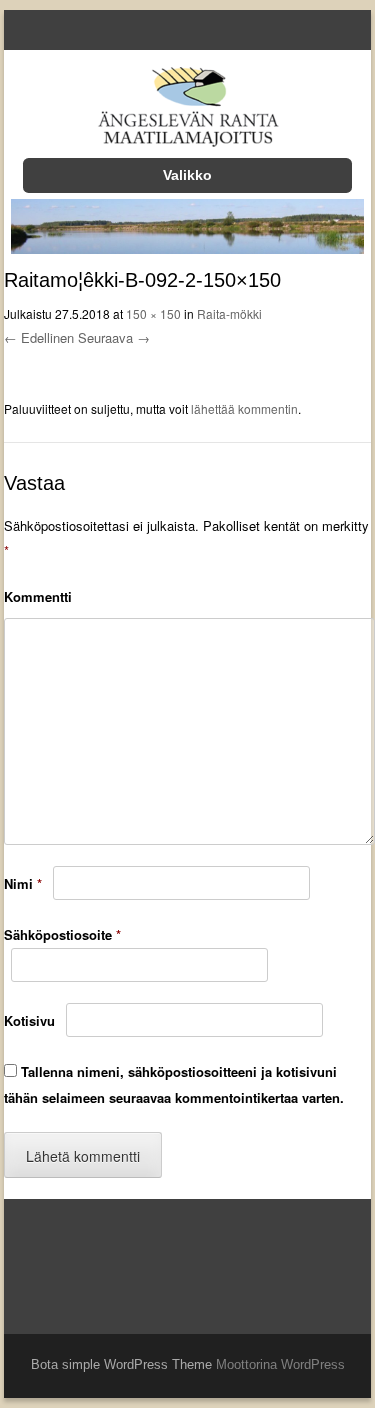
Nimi (23, 883)
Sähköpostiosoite (62, 934)
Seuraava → (114, 337)
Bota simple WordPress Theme (121, 1364)
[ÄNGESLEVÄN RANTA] (187, 110)
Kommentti (38, 596)
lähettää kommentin (244, 408)
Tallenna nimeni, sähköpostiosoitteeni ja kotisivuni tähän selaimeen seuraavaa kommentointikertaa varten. (174, 1085)
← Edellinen (39, 337)
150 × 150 (153, 313)
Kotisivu (29, 1020)
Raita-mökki (229, 313)
